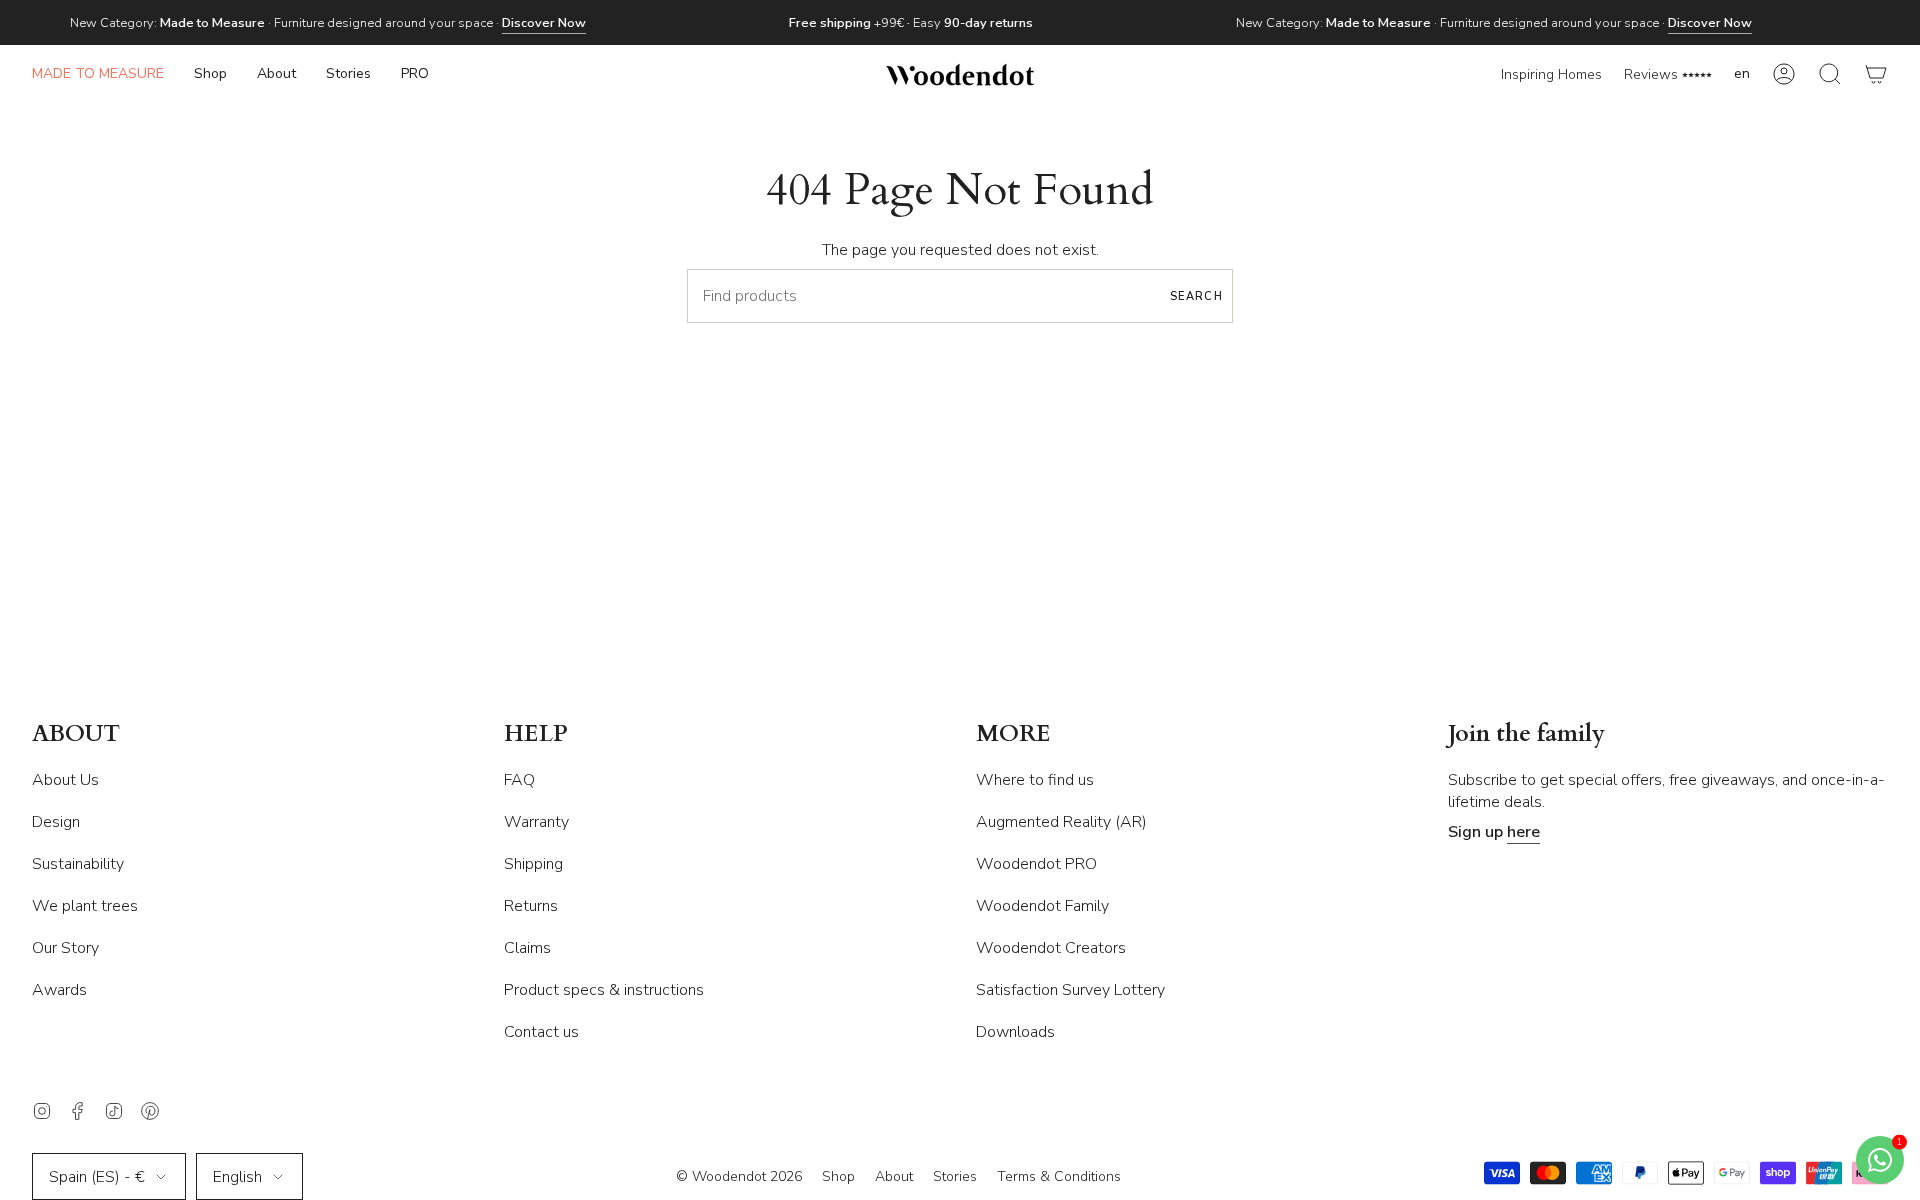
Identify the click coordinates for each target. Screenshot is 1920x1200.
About (894, 1176)
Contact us (541, 1032)
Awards (59, 990)
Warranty (536, 822)
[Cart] (1876, 74)
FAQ (519, 780)
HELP (536, 734)
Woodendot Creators (1051, 948)
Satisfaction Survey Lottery (1070, 990)
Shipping (533, 864)
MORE (1013, 734)
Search (1196, 296)
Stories (955, 1176)
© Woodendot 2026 (739, 1176)
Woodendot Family (1042, 906)
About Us (65, 780)
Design (56, 822)
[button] (210, 74)
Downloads (1015, 1032)
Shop (838, 1176)
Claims (527, 948)
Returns (531, 906)
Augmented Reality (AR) (1061, 822)
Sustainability (78, 864)
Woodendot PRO (1036, 864)
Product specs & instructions (604, 990)
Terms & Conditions (1059, 1176)
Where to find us (1035, 780)
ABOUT (76, 734)
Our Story (65, 948)
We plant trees (85, 906)
